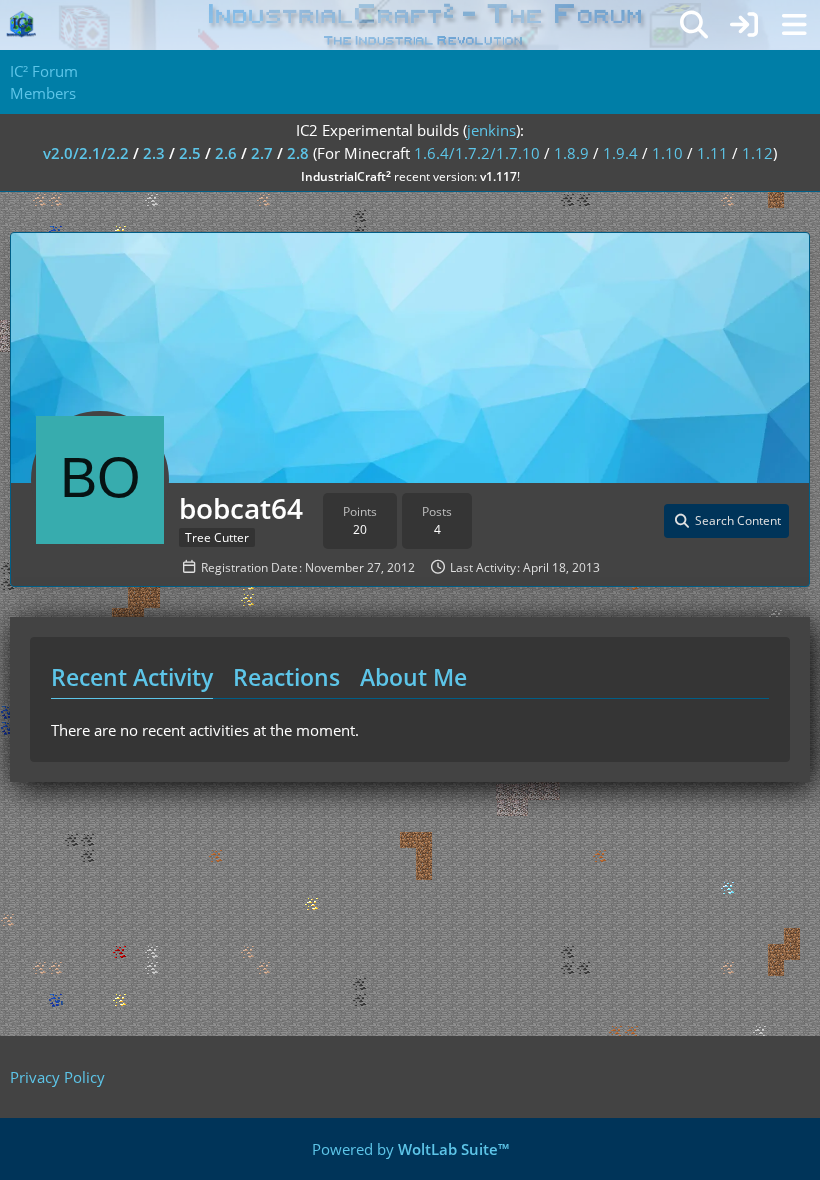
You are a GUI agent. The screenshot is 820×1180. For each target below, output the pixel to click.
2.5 (190, 153)
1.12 (757, 153)
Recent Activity (132, 677)
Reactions (286, 677)
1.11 (712, 153)
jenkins (491, 130)
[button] (726, 521)
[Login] (744, 25)
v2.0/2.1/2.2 (86, 153)
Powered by (410, 1149)
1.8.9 (571, 153)
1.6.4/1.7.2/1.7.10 (477, 153)
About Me (413, 677)
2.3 (154, 153)
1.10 (667, 153)
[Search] (694, 25)
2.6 (226, 153)
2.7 (262, 153)
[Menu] (794, 25)
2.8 (298, 153)
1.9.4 (620, 153)
